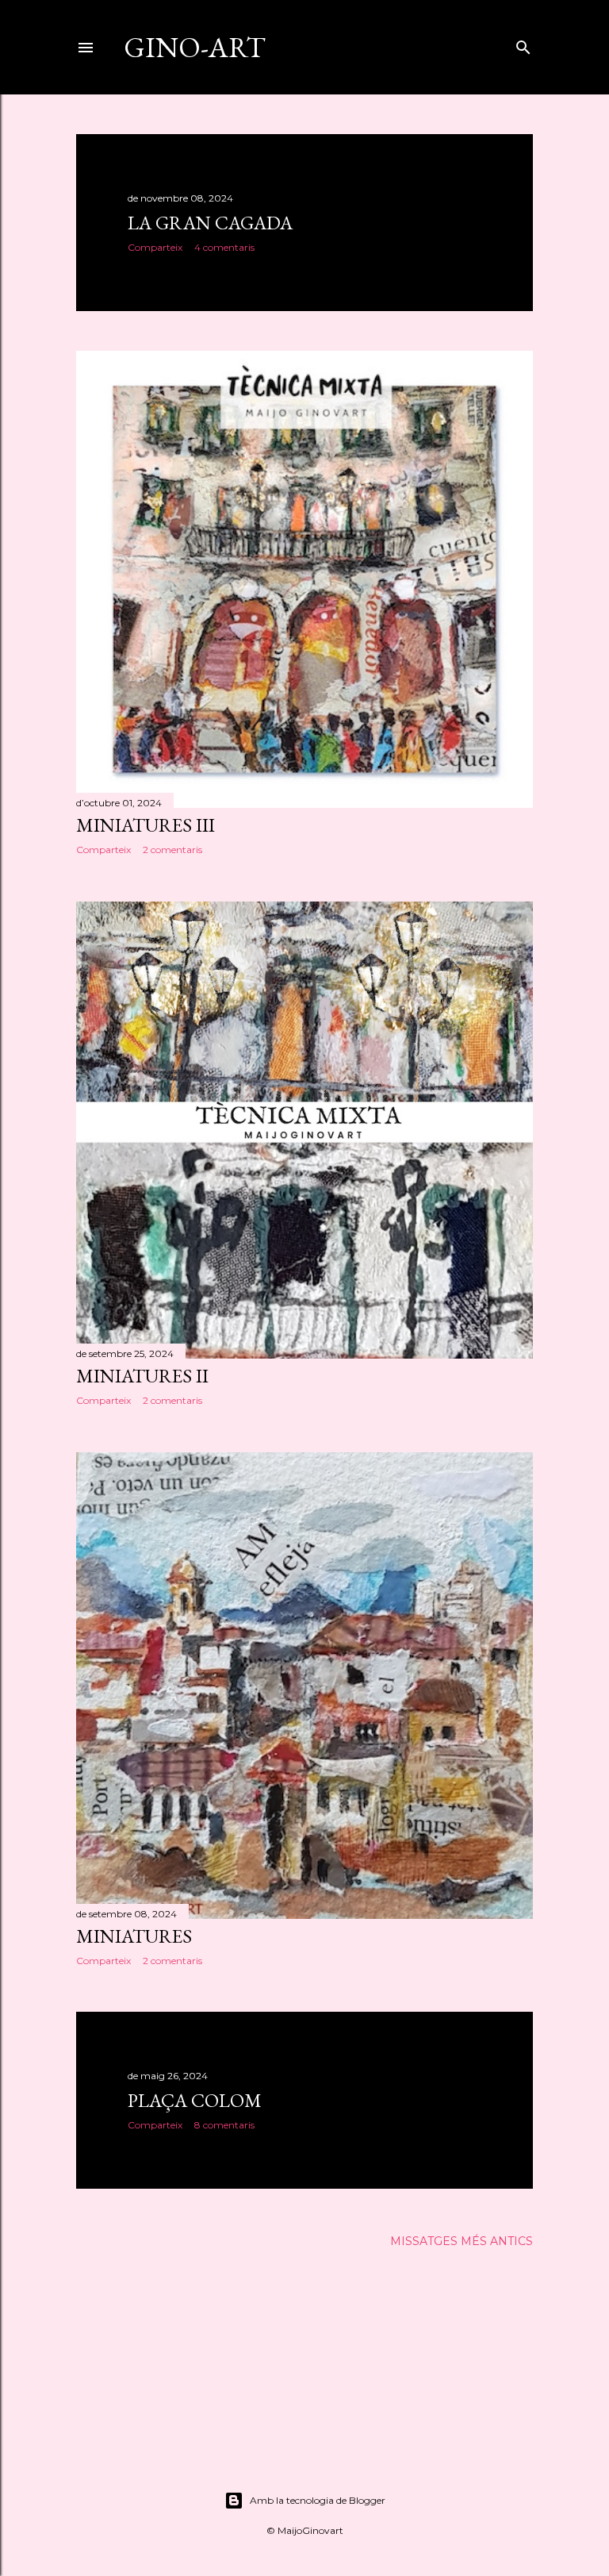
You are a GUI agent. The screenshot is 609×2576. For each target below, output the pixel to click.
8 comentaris (224, 2125)
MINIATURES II (142, 1376)
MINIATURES (134, 1936)
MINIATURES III (146, 825)
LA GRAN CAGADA (210, 223)
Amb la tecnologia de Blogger (318, 2500)
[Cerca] (523, 44)
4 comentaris (224, 247)
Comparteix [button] (155, 247)
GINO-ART (195, 47)
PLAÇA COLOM (195, 2100)
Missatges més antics (462, 2241)
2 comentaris (172, 850)
